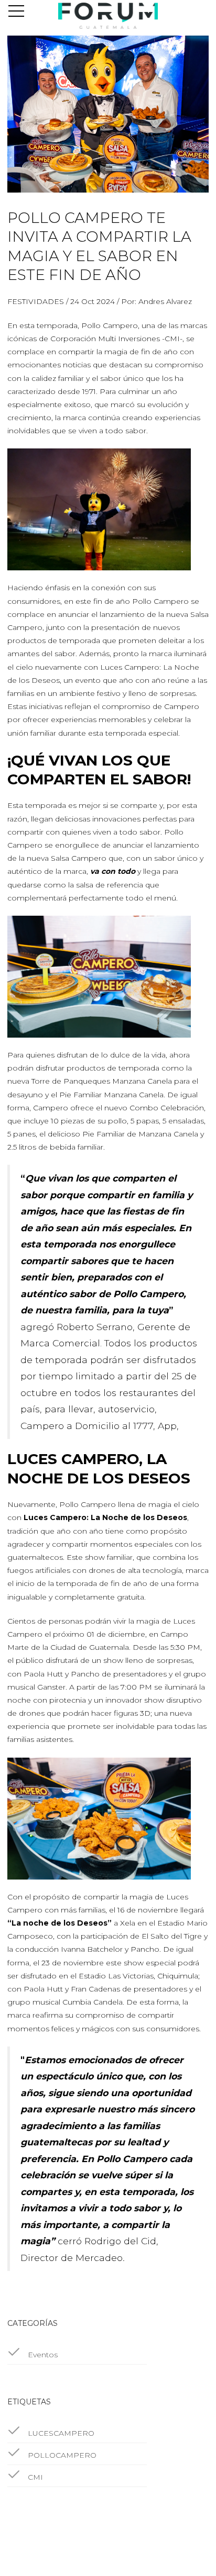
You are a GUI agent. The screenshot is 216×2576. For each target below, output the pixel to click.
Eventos (42, 2355)
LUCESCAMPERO (60, 2433)
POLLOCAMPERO (61, 2455)
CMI (34, 2477)
